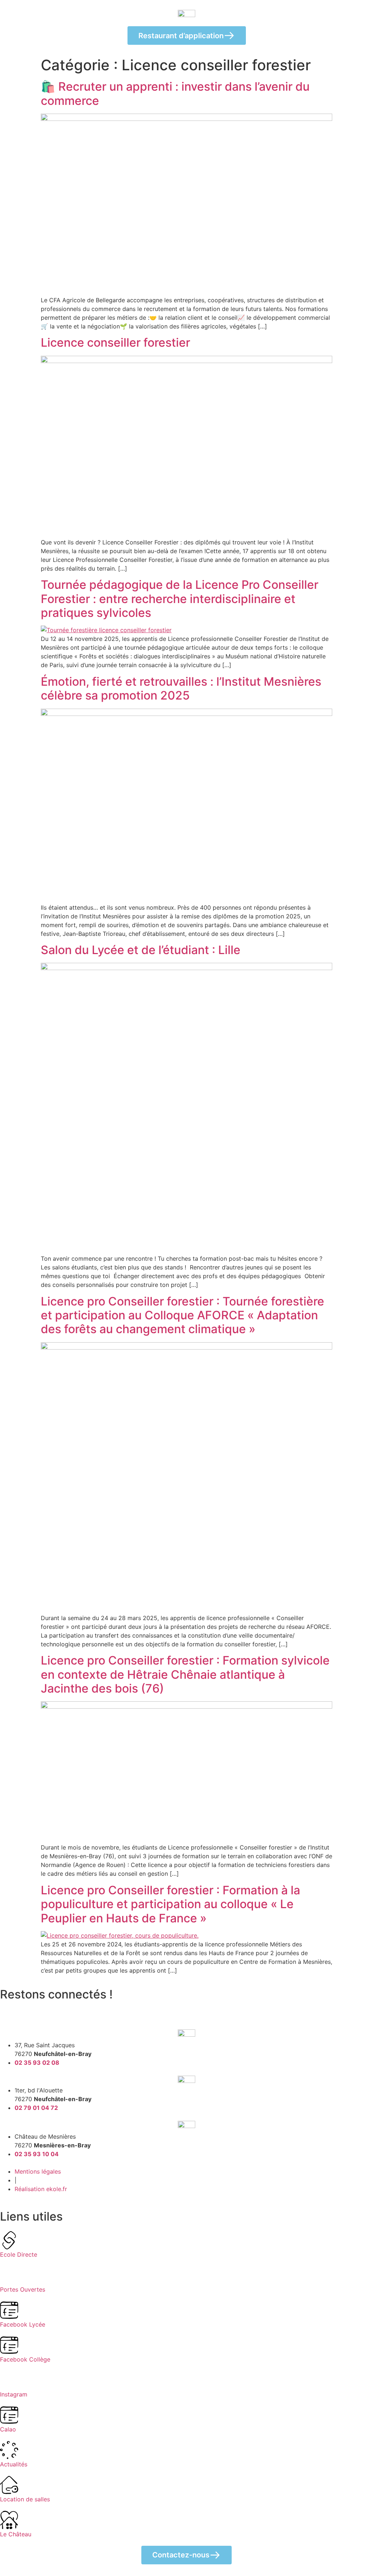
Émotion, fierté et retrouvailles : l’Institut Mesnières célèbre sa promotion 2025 (181, 688)
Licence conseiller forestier (115, 342)
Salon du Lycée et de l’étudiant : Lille (141, 950)
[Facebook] (9, 2009)
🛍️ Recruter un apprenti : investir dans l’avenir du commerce (175, 93)
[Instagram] (29, 2009)
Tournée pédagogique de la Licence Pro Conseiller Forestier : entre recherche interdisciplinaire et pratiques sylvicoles (180, 599)
